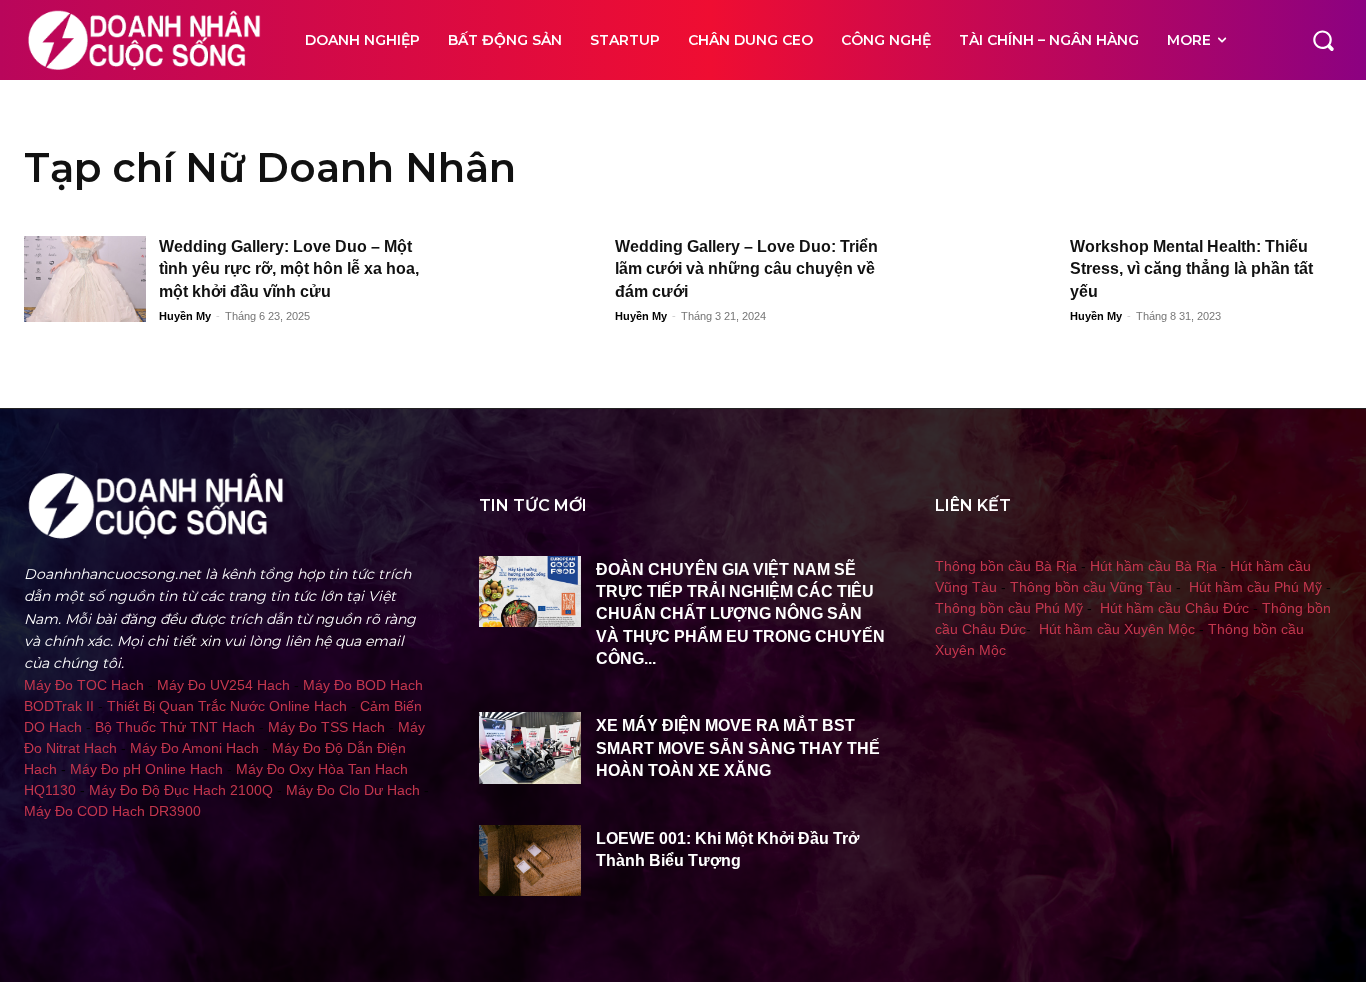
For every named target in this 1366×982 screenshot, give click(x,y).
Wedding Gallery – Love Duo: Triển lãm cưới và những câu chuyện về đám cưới (746, 269)
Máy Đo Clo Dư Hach (353, 790)
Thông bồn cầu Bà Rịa (1006, 566)
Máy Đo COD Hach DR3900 (112, 811)
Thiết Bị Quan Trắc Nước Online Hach (227, 706)
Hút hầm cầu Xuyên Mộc (1117, 629)
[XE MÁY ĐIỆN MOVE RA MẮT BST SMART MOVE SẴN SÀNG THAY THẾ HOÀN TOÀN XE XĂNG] (530, 747)
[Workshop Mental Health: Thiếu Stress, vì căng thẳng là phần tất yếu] (996, 279)
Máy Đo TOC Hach (84, 685)
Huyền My (185, 316)
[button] (1323, 40)
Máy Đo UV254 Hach (223, 685)
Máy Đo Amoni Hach (194, 748)
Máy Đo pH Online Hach (146, 769)
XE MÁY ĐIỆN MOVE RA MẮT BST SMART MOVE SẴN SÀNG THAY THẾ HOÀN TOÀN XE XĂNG (738, 748)
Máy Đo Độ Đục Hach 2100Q (181, 790)
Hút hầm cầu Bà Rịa (1153, 566)
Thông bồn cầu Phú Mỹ (1009, 608)
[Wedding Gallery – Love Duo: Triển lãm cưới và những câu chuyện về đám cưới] (540, 279)
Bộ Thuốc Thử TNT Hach (175, 727)
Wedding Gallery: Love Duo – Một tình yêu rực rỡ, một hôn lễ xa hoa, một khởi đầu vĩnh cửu (289, 269)
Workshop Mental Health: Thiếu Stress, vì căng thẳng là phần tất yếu (1191, 269)
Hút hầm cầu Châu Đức (1174, 608)
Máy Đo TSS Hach (326, 727)
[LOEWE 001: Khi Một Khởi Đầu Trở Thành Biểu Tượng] (530, 860)
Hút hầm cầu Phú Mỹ (1255, 587)
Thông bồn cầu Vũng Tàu (1091, 587)
